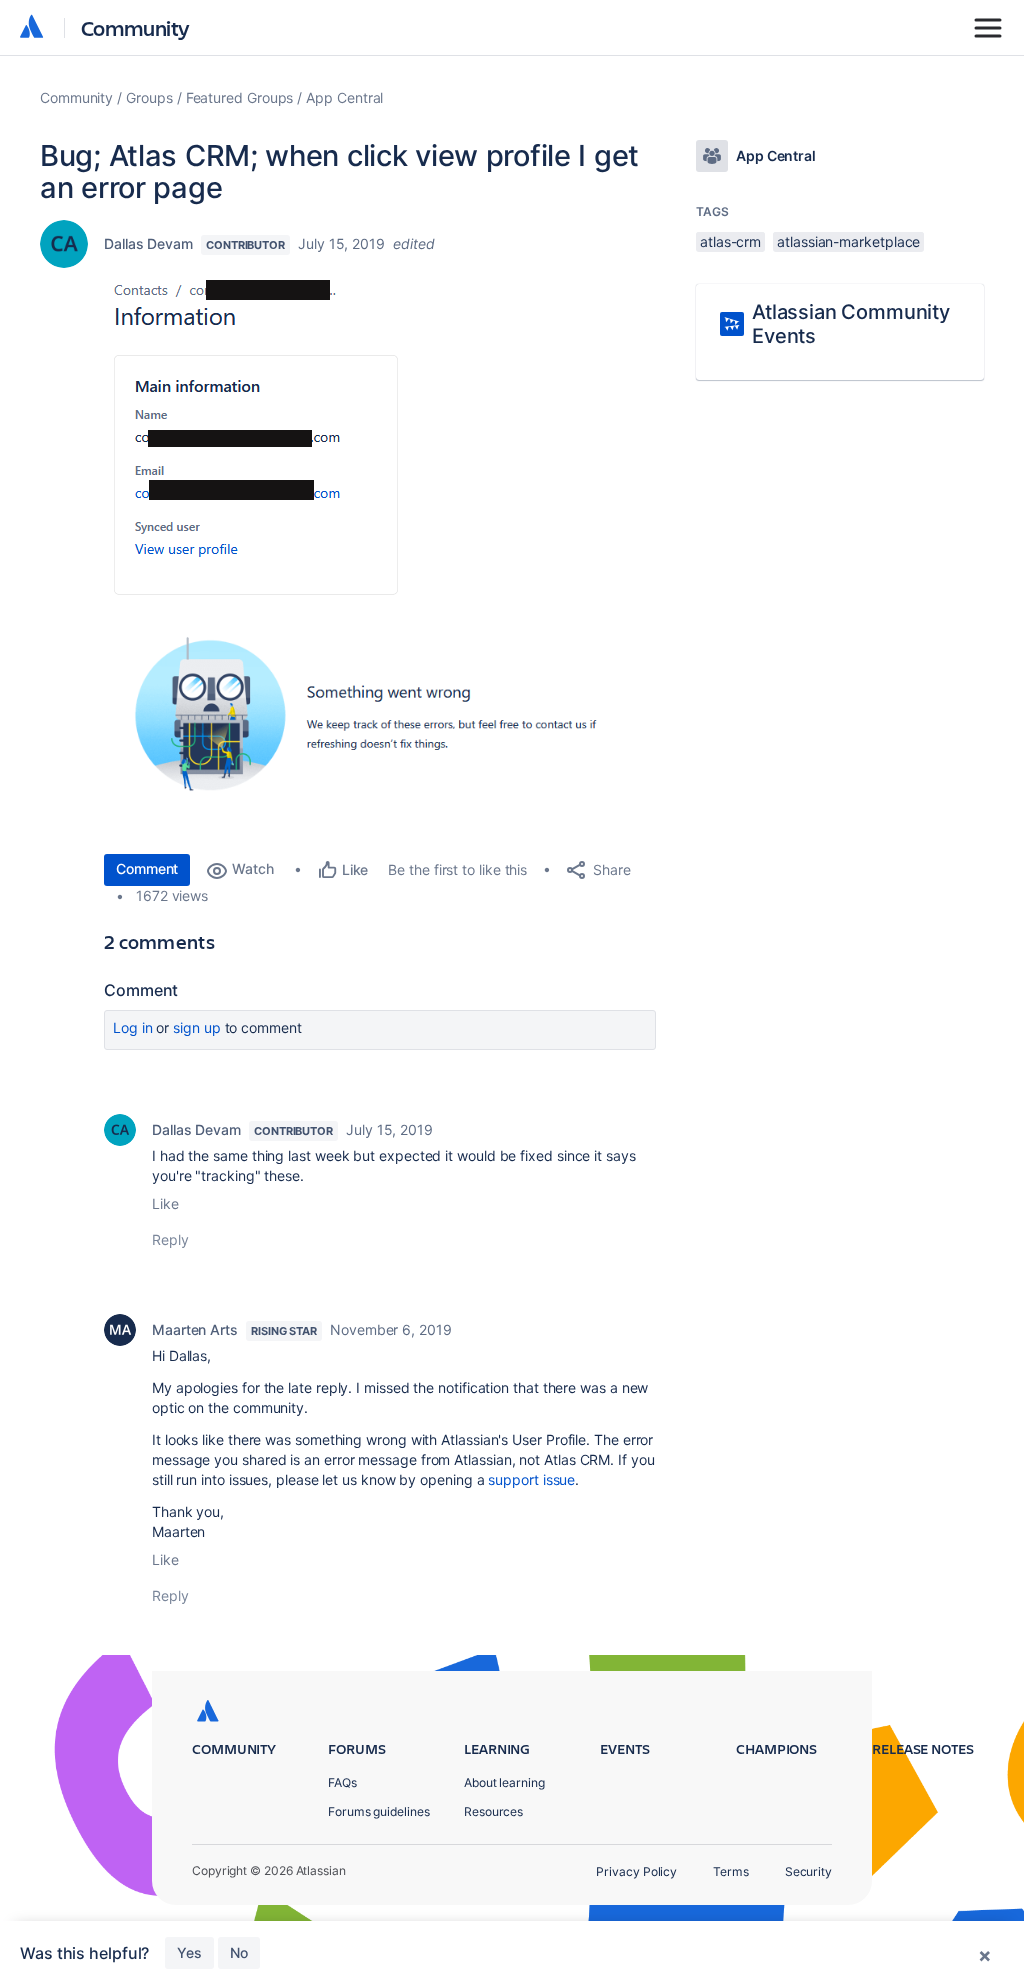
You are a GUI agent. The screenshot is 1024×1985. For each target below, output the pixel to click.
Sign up (196, 1027)
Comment (147, 868)
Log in (133, 1027)
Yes (189, 1952)
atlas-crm (730, 241)
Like (165, 1203)
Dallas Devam (148, 243)
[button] (256, 438)
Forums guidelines (379, 1811)
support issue (531, 1479)
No (239, 1952)
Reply (170, 1239)
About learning (504, 1782)
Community (135, 27)
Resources (493, 1811)
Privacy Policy (636, 1871)
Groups (149, 97)
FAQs (342, 1782)
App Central (344, 97)
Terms (731, 1871)
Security (808, 1871)
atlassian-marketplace (848, 241)
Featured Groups (240, 97)
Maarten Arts (195, 1329)
